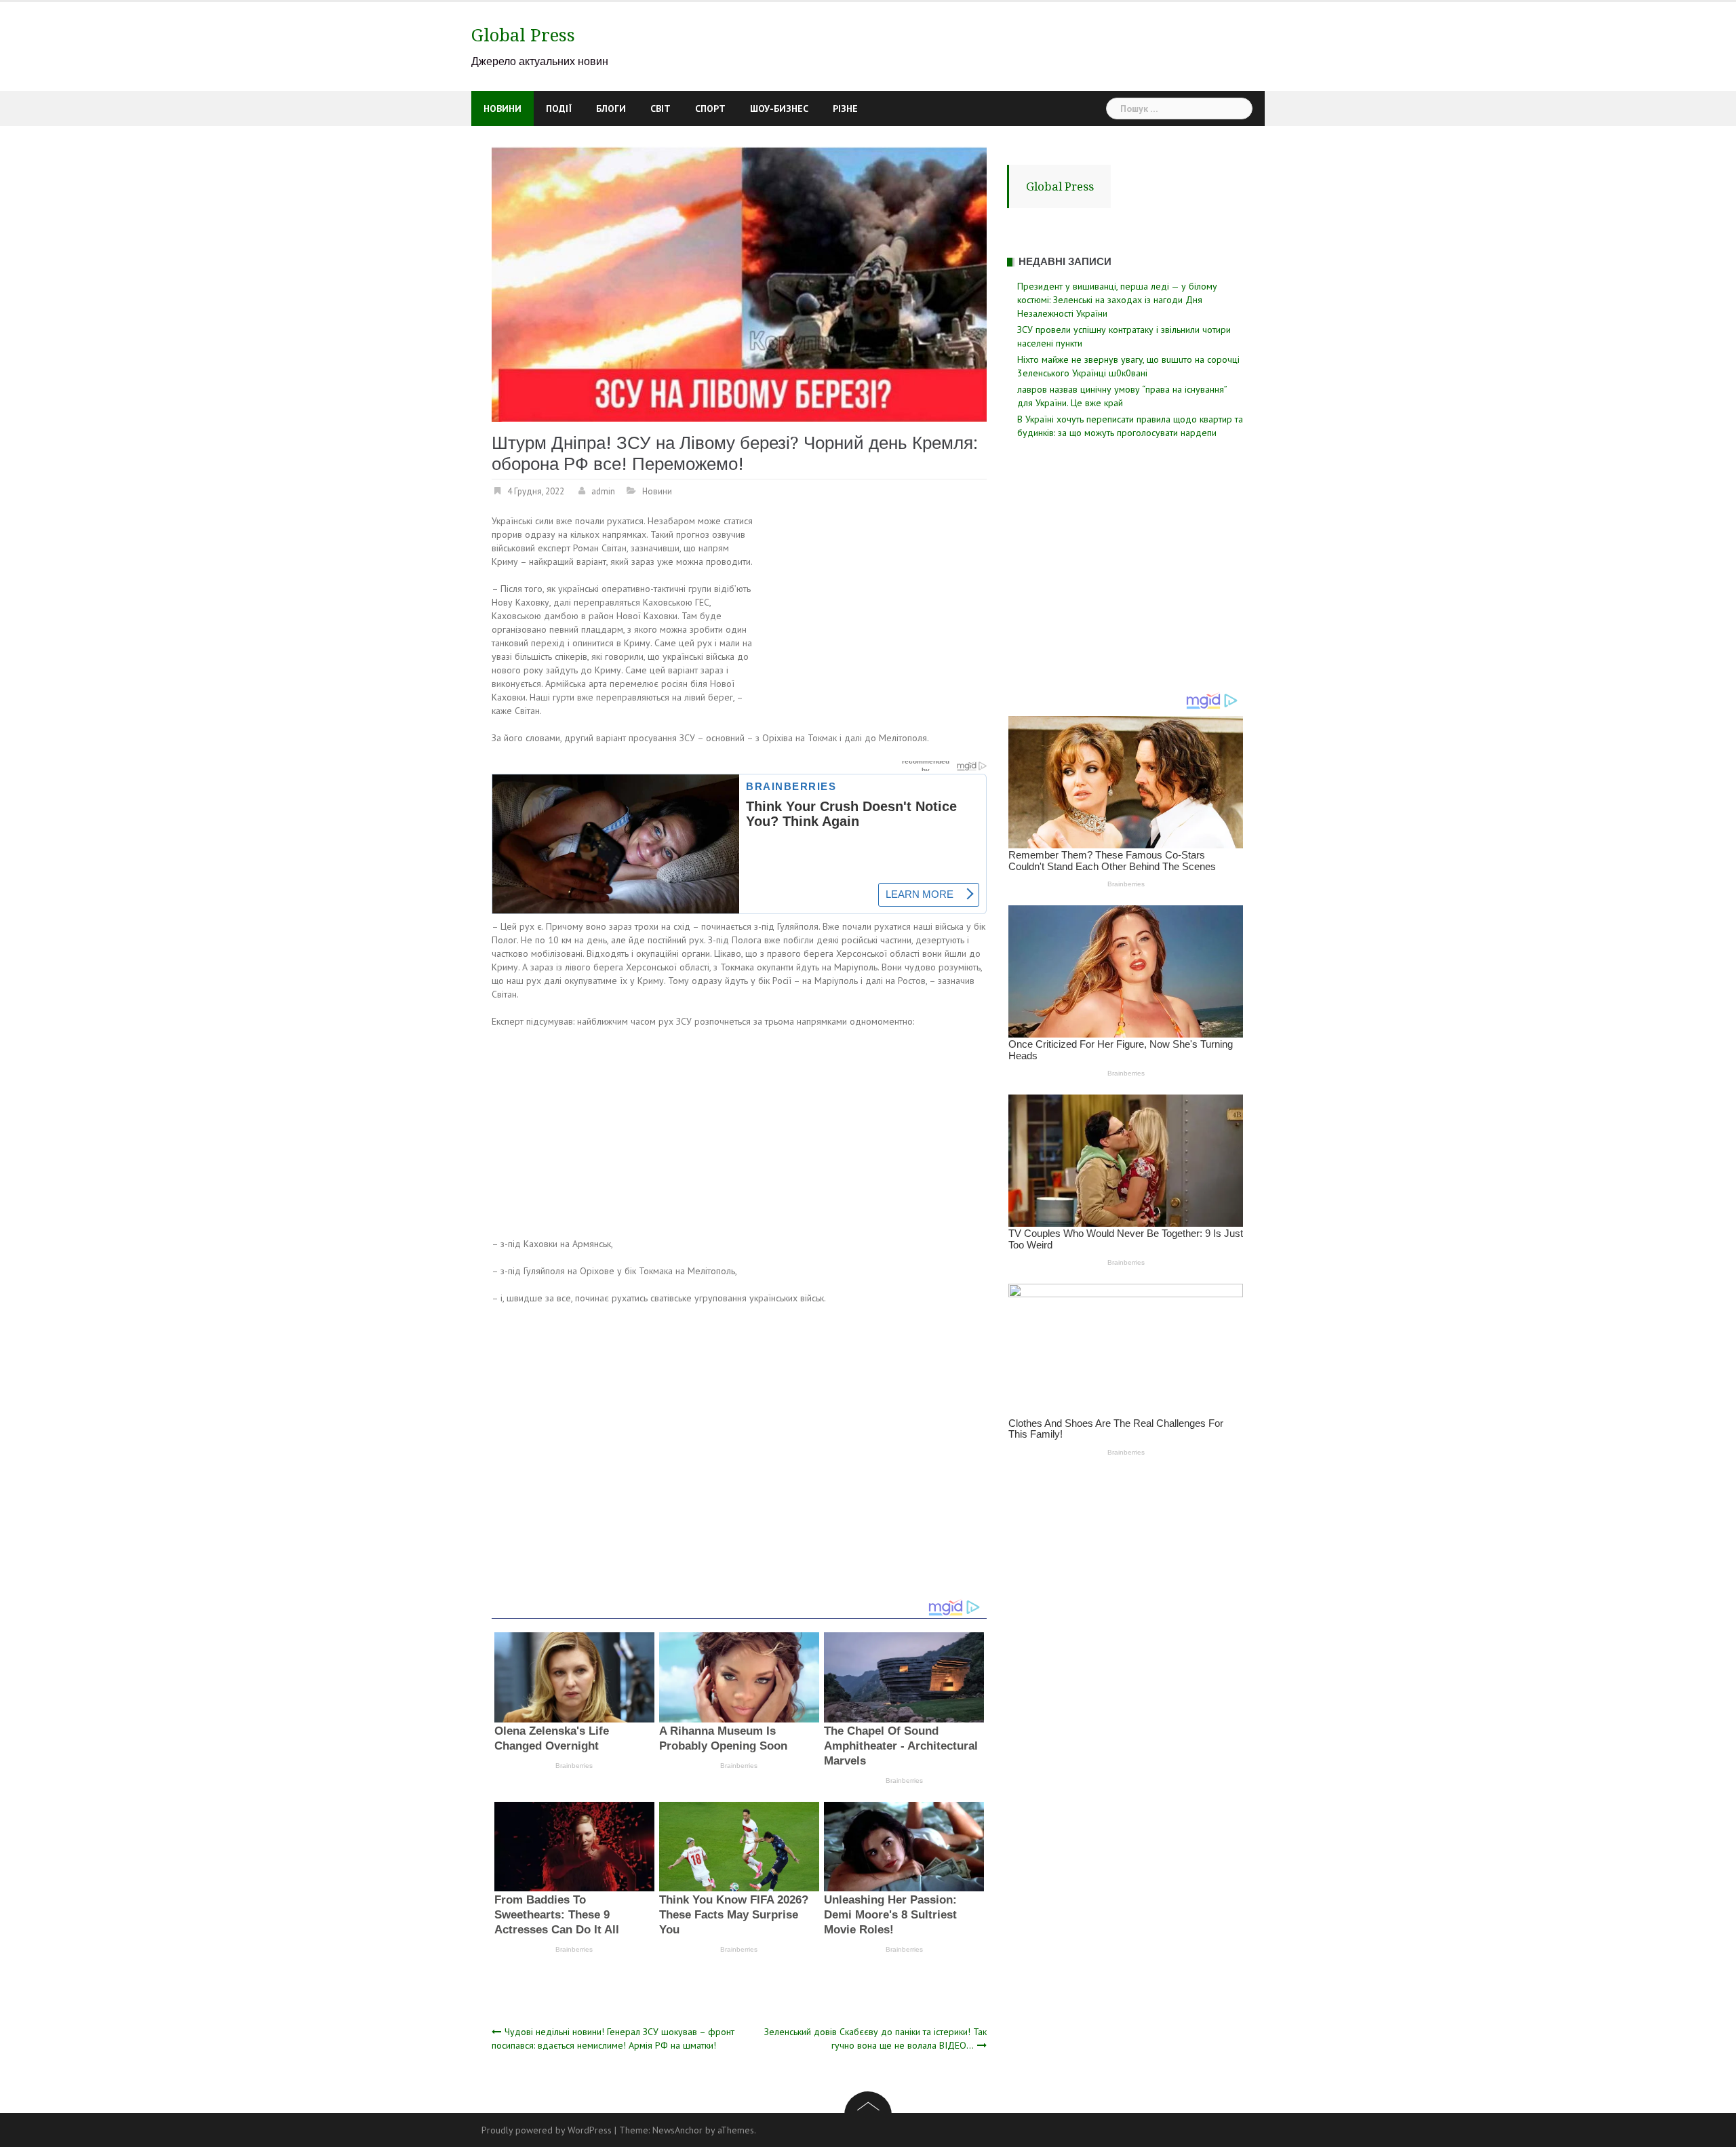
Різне (845, 109)
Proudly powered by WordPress (547, 2130)
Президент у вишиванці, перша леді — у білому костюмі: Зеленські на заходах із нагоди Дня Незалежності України (1117, 300)
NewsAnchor (677, 2130)
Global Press (523, 35)
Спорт (710, 109)
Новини (502, 109)
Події (559, 109)
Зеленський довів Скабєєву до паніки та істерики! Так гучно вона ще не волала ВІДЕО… (875, 2038)
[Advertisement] (873, 614)
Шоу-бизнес (779, 109)
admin (603, 491)
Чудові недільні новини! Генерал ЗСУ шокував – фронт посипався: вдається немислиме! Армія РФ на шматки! (613, 2038)
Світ (660, 109)
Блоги (611, 109)
